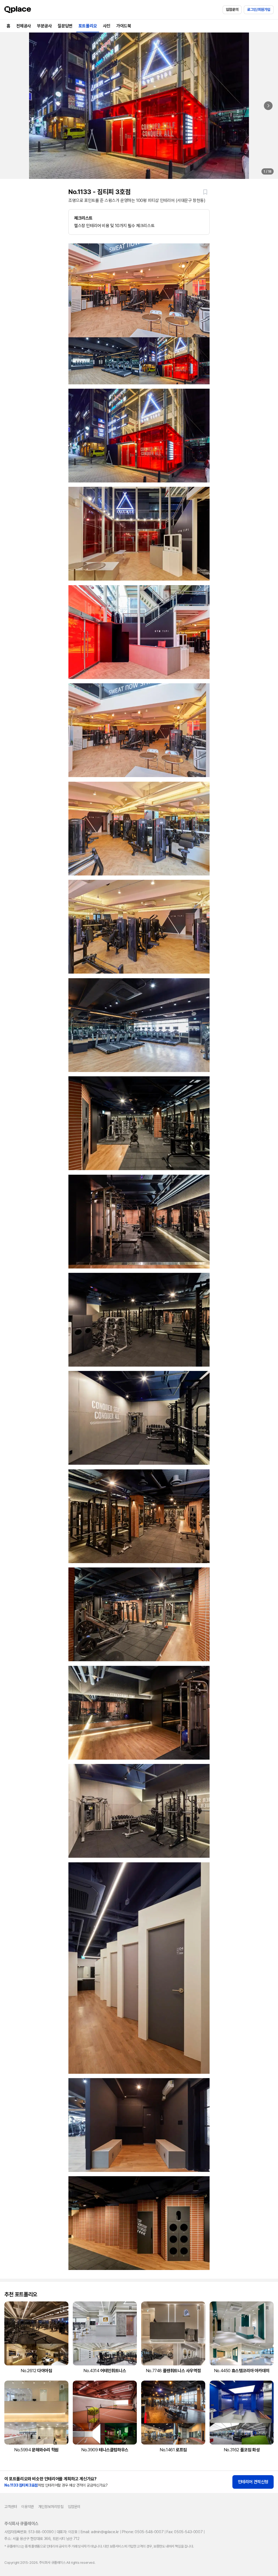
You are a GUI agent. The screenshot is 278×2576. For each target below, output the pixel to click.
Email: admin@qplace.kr (100, 2532)
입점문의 (232, 9)
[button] (205, 192)
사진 (107, 26)
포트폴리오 (88, 26)
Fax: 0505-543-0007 (184, 2532)
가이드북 (124, 26)
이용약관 (27, 2507)
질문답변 (65, 26)
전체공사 (24, 26)
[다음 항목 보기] (268, 106)
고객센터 (11, 2507)
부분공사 (44, 26)
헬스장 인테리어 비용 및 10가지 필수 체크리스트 (114, 222)
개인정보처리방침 (51, 2507)
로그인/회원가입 (259, 9)
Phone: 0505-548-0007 (143, 2532)
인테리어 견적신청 (253, 2482)
